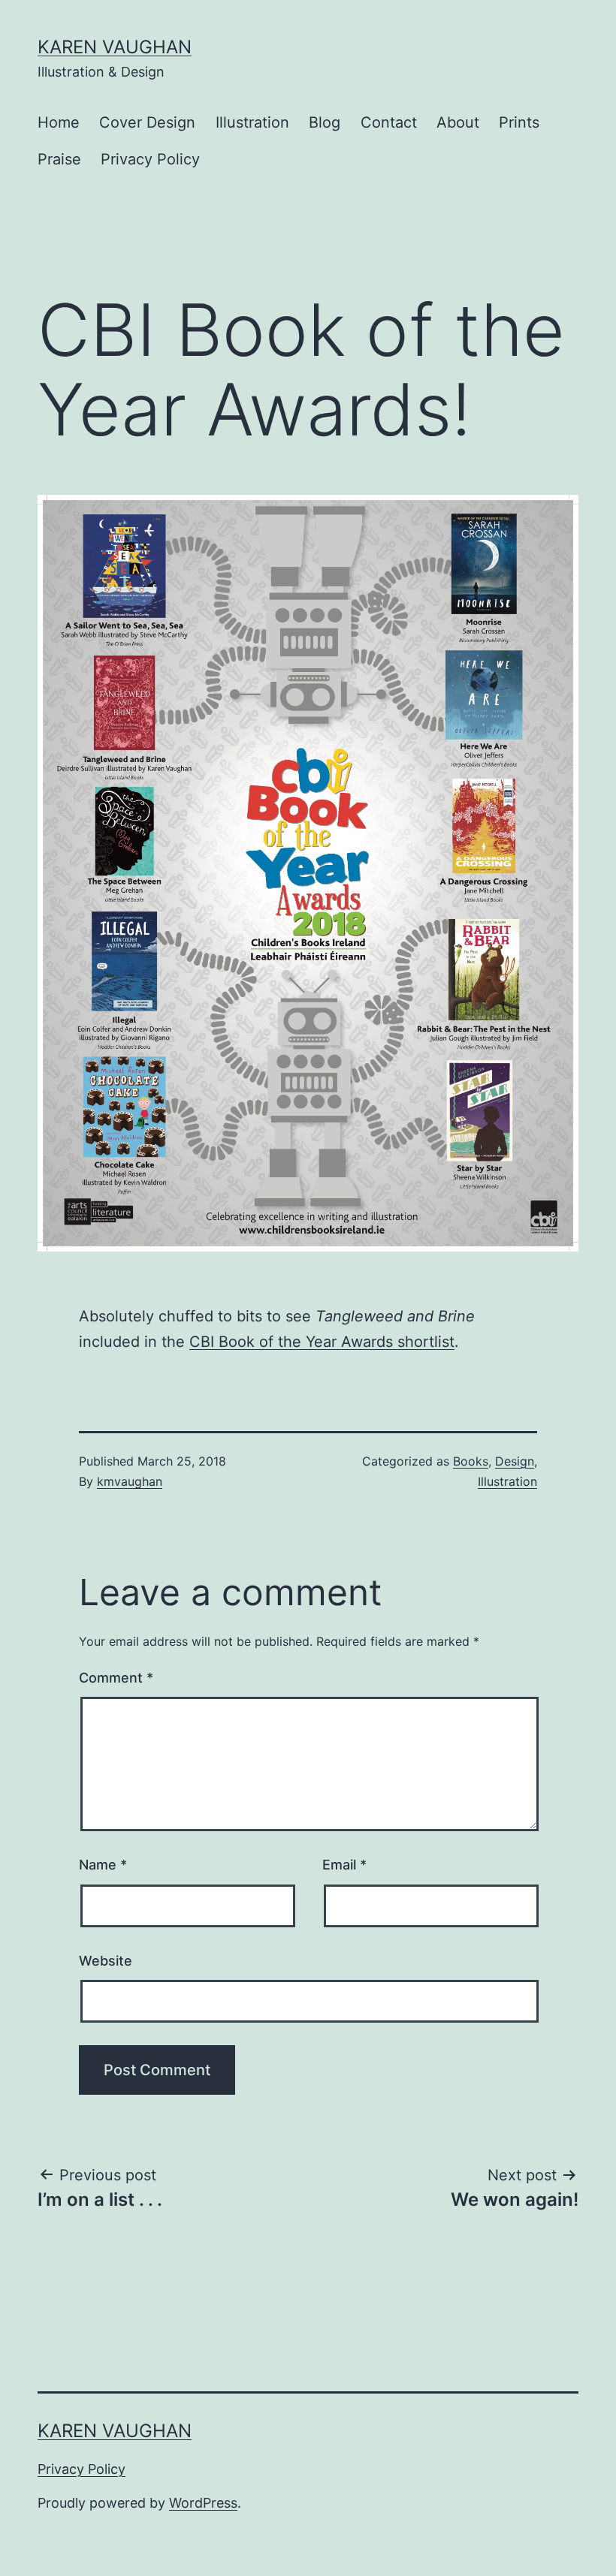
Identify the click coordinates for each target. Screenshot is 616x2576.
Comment (116, 1678)
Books (471, 1461)
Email (344, 1865)
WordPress (203, 2503)
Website (106, 1961)
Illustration (252, 122)
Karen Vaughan (115, 47)
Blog (325, 122)
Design (515, 1461)
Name (103, 1865)
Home (59, 122)
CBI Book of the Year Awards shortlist (322, 1342)
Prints (519, 122)
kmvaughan (130, 1481)
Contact (389, 122)
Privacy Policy (150, 159)
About (458, 122)
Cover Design (147, 122)
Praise (59, 159)
